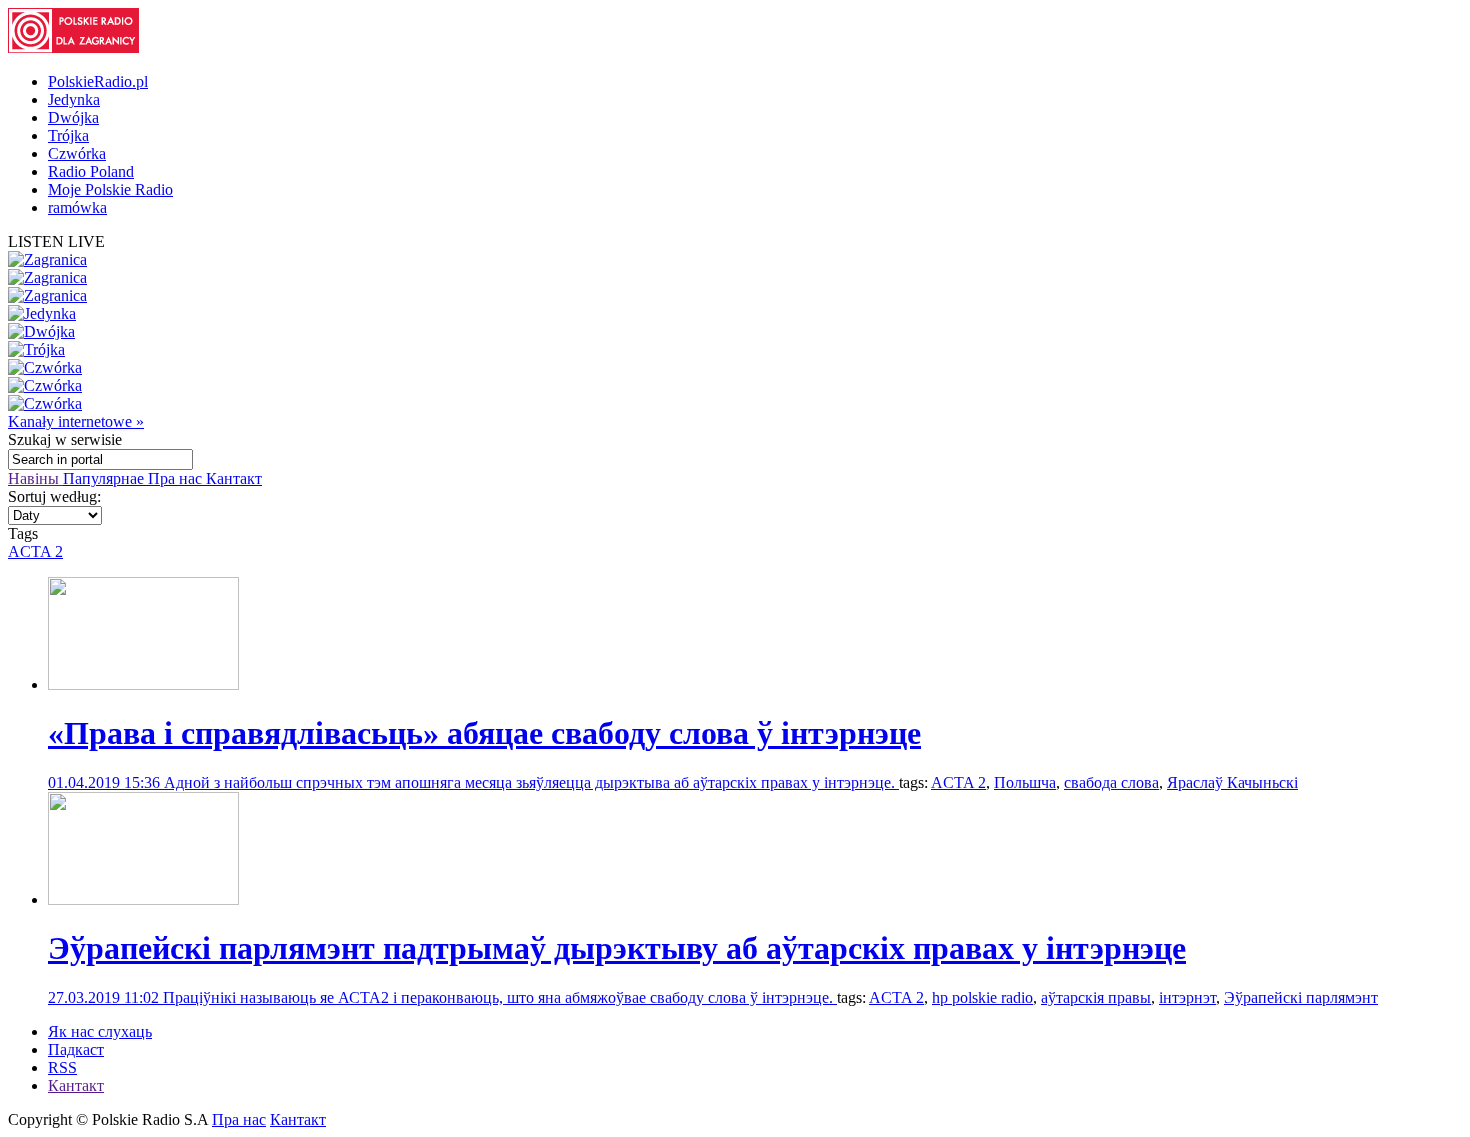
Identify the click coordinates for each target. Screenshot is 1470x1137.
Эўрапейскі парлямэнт (1301, 997)
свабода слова (1111, 782)
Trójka (68, 135)
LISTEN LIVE (56, 241)
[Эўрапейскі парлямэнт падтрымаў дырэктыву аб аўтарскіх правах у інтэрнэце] (143, 899)
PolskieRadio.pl (98, 81)
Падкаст (76, 1049)
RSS (62, 1067)
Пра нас (177, 478)
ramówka (77, 207)
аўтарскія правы (1096, 997)
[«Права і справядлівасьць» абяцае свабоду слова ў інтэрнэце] (143, 684)
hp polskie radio (982, 997)
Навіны (35, 478)
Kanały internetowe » (76, 421)
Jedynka (74, 99)
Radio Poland (91, 171)
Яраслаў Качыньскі (1232, 782)
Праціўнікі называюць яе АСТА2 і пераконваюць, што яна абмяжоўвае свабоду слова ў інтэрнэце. (500, 997)
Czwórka (77, 153)
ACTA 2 (35, 551)
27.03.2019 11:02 (105, 997)
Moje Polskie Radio (110, 189)
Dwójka (73, 117)
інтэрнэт (1187, 997)
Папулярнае (105, 478)
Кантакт (234, 478)
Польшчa (1025, 782)
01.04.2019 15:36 (106, 782)
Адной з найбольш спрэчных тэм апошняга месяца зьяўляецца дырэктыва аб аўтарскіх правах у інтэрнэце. (531, 782)
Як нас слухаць (100, 1031)
